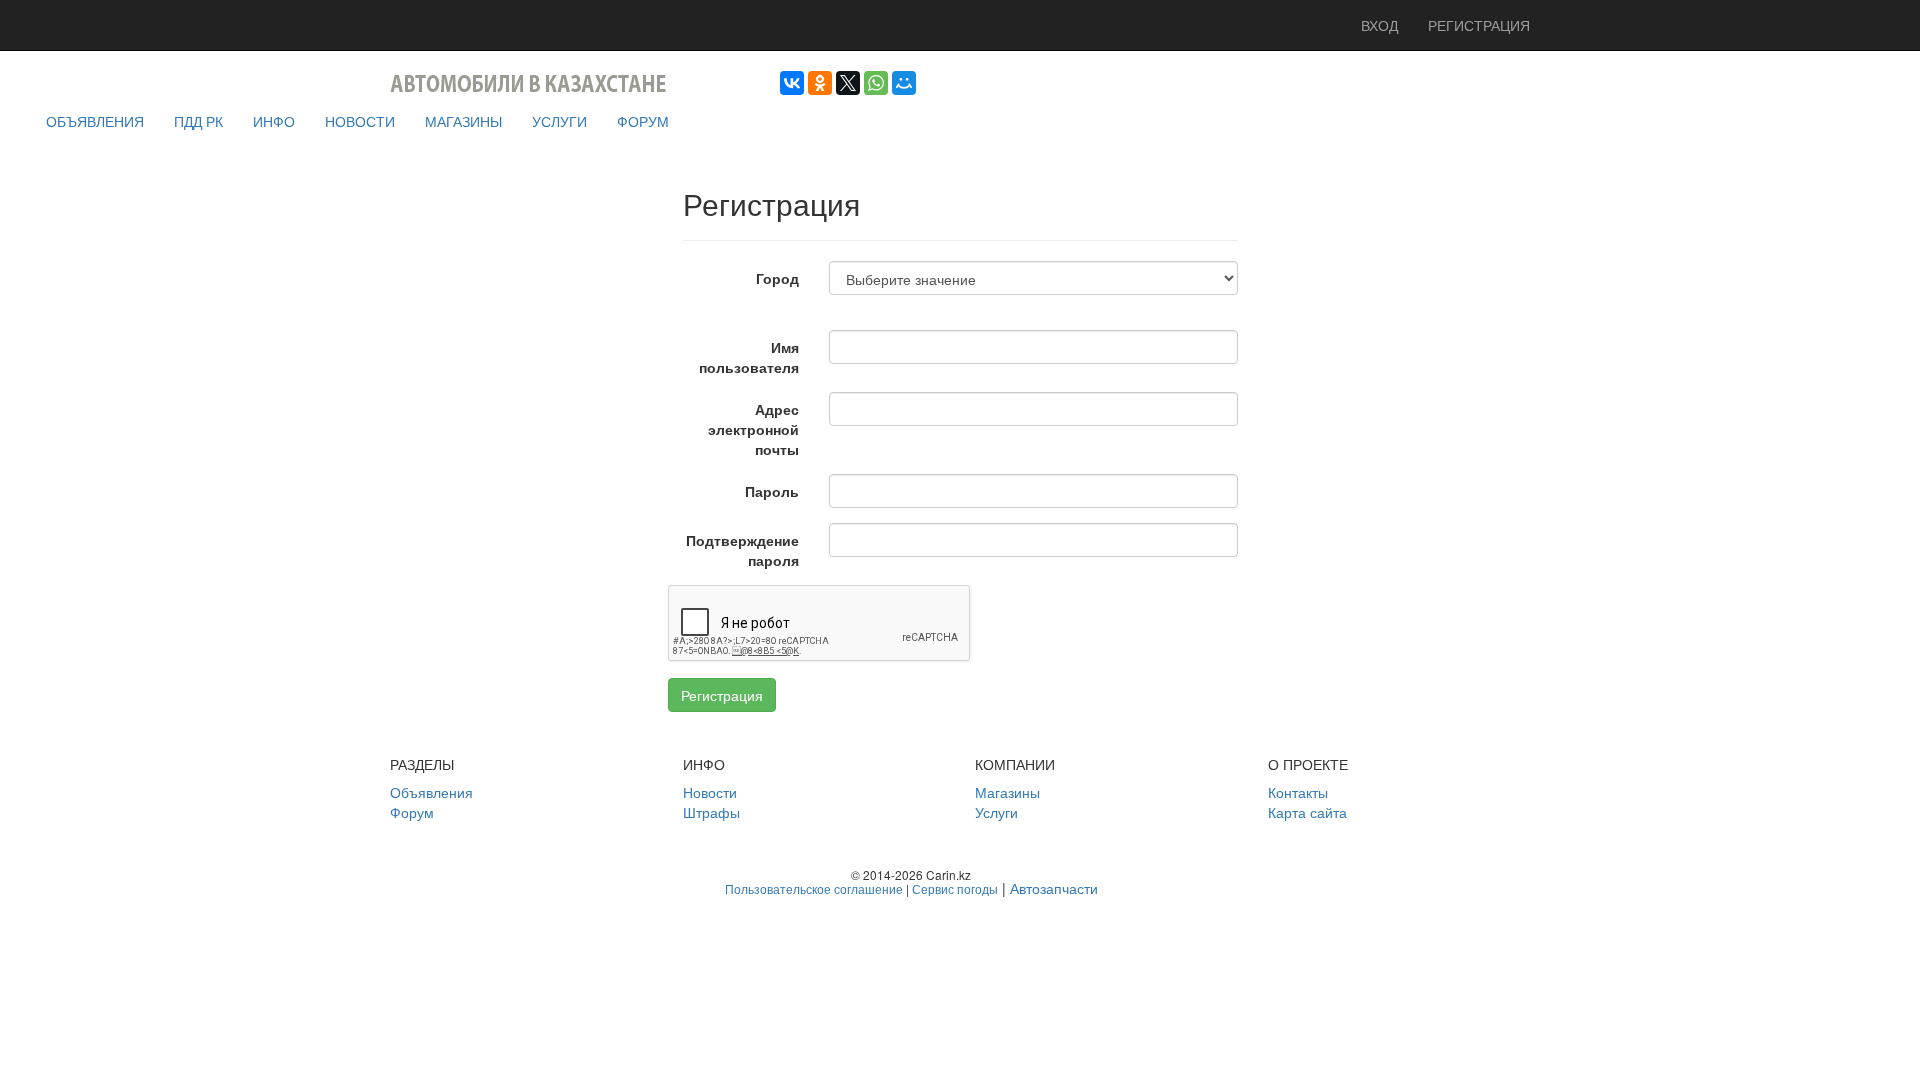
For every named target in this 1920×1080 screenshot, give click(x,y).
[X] (848, 83)
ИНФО (274, 121)
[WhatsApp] (876, 83)
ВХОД (1379, 25)
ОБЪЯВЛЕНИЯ (95, 121)
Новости (710, 792)
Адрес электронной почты (753, 429)
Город (777, 278)
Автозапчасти (1054, 888)
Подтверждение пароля (742, 550)
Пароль (772, 491)
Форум (412, 812)
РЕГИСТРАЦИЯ (1479, 25)
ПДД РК (198, 121)
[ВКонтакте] (792, 83)
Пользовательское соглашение (814, 888)
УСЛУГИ (559, 121)
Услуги (996, 812)
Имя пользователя (749, 357)
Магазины (1007, 792)
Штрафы (711, 812)
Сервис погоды (955, 888)
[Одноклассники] (820, 83)
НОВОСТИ (360, 121)
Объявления (431, 792)
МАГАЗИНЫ (463, 121)
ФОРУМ (643, 121)
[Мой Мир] (904, 83)
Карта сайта (1307, 812)
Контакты (1298, 792)
